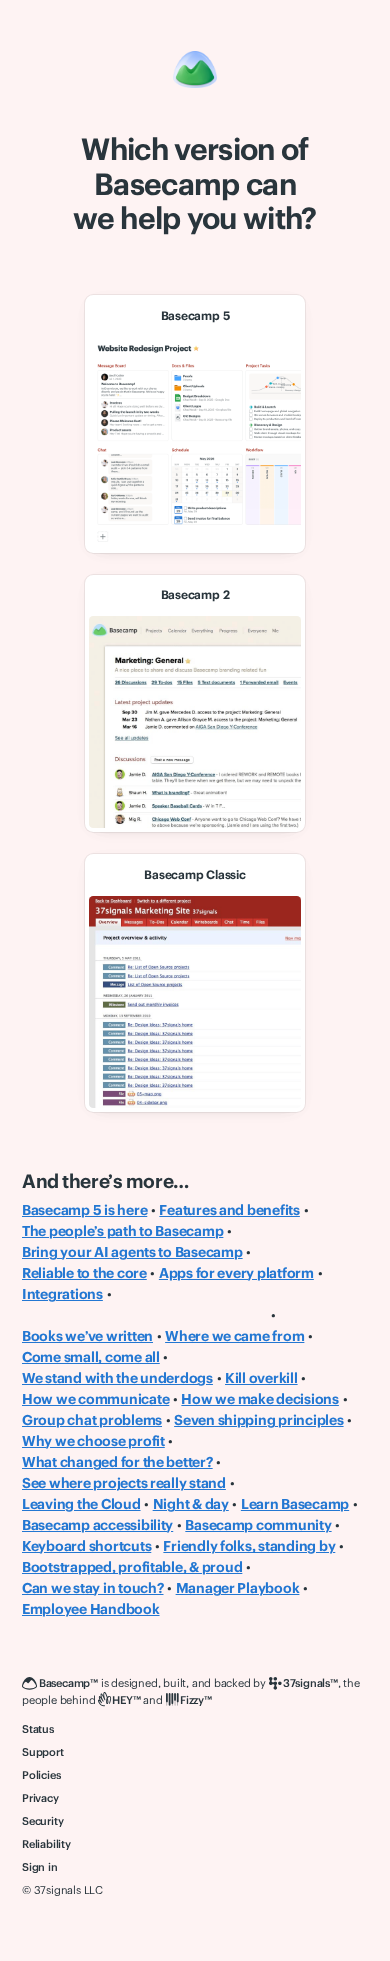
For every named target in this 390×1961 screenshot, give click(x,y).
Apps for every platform (236, 1273)
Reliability (46, 1844)
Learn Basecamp (295, 1504)
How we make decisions (260, 1399)
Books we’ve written (87, 1336)
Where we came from (234, 1336)
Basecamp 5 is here (84, 1210)
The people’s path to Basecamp (122, 1231)
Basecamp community (258, 1525)
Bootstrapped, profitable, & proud (132, 1567)
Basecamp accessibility (97, 1525)
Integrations (62, 1294)
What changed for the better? (117, 1462)
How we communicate (95, 1399)
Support (43, 1752)
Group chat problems (92, 1420)
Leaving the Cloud (81, 1504)
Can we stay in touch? (93, 1588)
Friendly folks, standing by (249, 1546)
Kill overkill (261, 1378)
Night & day (191, 1504)
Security (42, 1821)
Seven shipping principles (258, 1420)
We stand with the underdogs (117, 1378)
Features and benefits (229, 1210)
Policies (41, 1775)
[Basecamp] (195, 69)
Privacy (40, 1798)
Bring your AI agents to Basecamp (132, 1252)
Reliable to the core (84, 1273)
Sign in (40, 1867)
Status (38, 1729)
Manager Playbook (238, 1588)
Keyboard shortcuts (86, 1546)
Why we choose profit (93, 1441)
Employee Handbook (91, 1609)
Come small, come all (91, 1357)
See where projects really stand (124, 1483)
